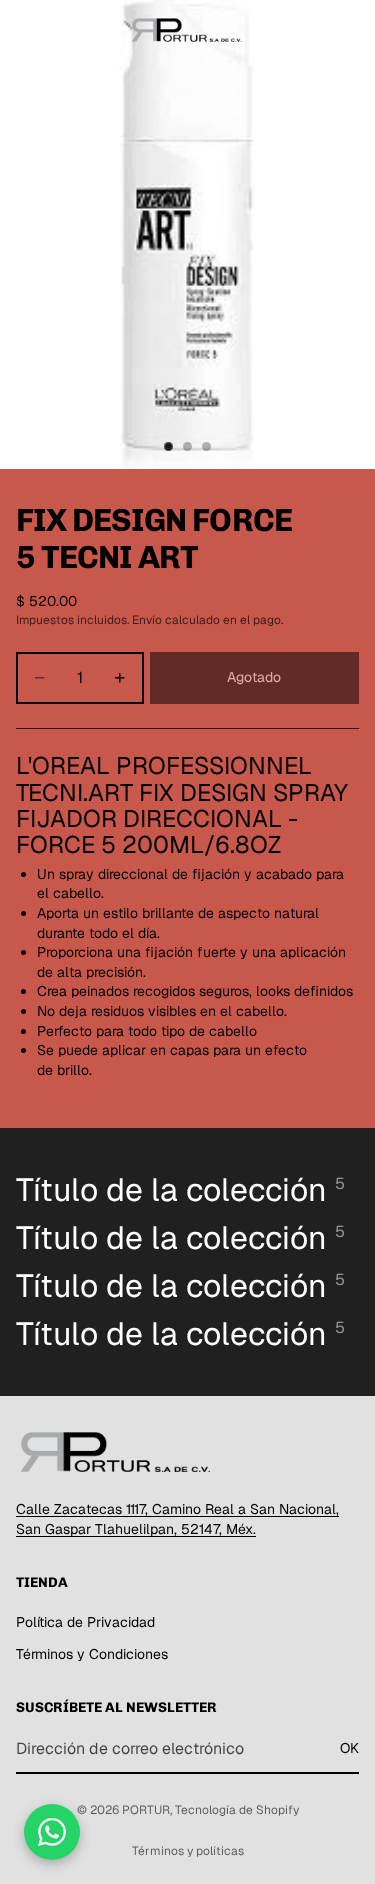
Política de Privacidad (85, 1622)
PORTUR (146, 1810)
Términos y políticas (188, 1851)
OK (349, 1748)
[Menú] (23, 30)
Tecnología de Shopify (237, 1810)
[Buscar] (66, 30)
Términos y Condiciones (92, 1654)
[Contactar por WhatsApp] (52, 1832)
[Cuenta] (307, 30)
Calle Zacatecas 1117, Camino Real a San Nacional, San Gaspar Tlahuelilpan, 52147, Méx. (177, 1519)
